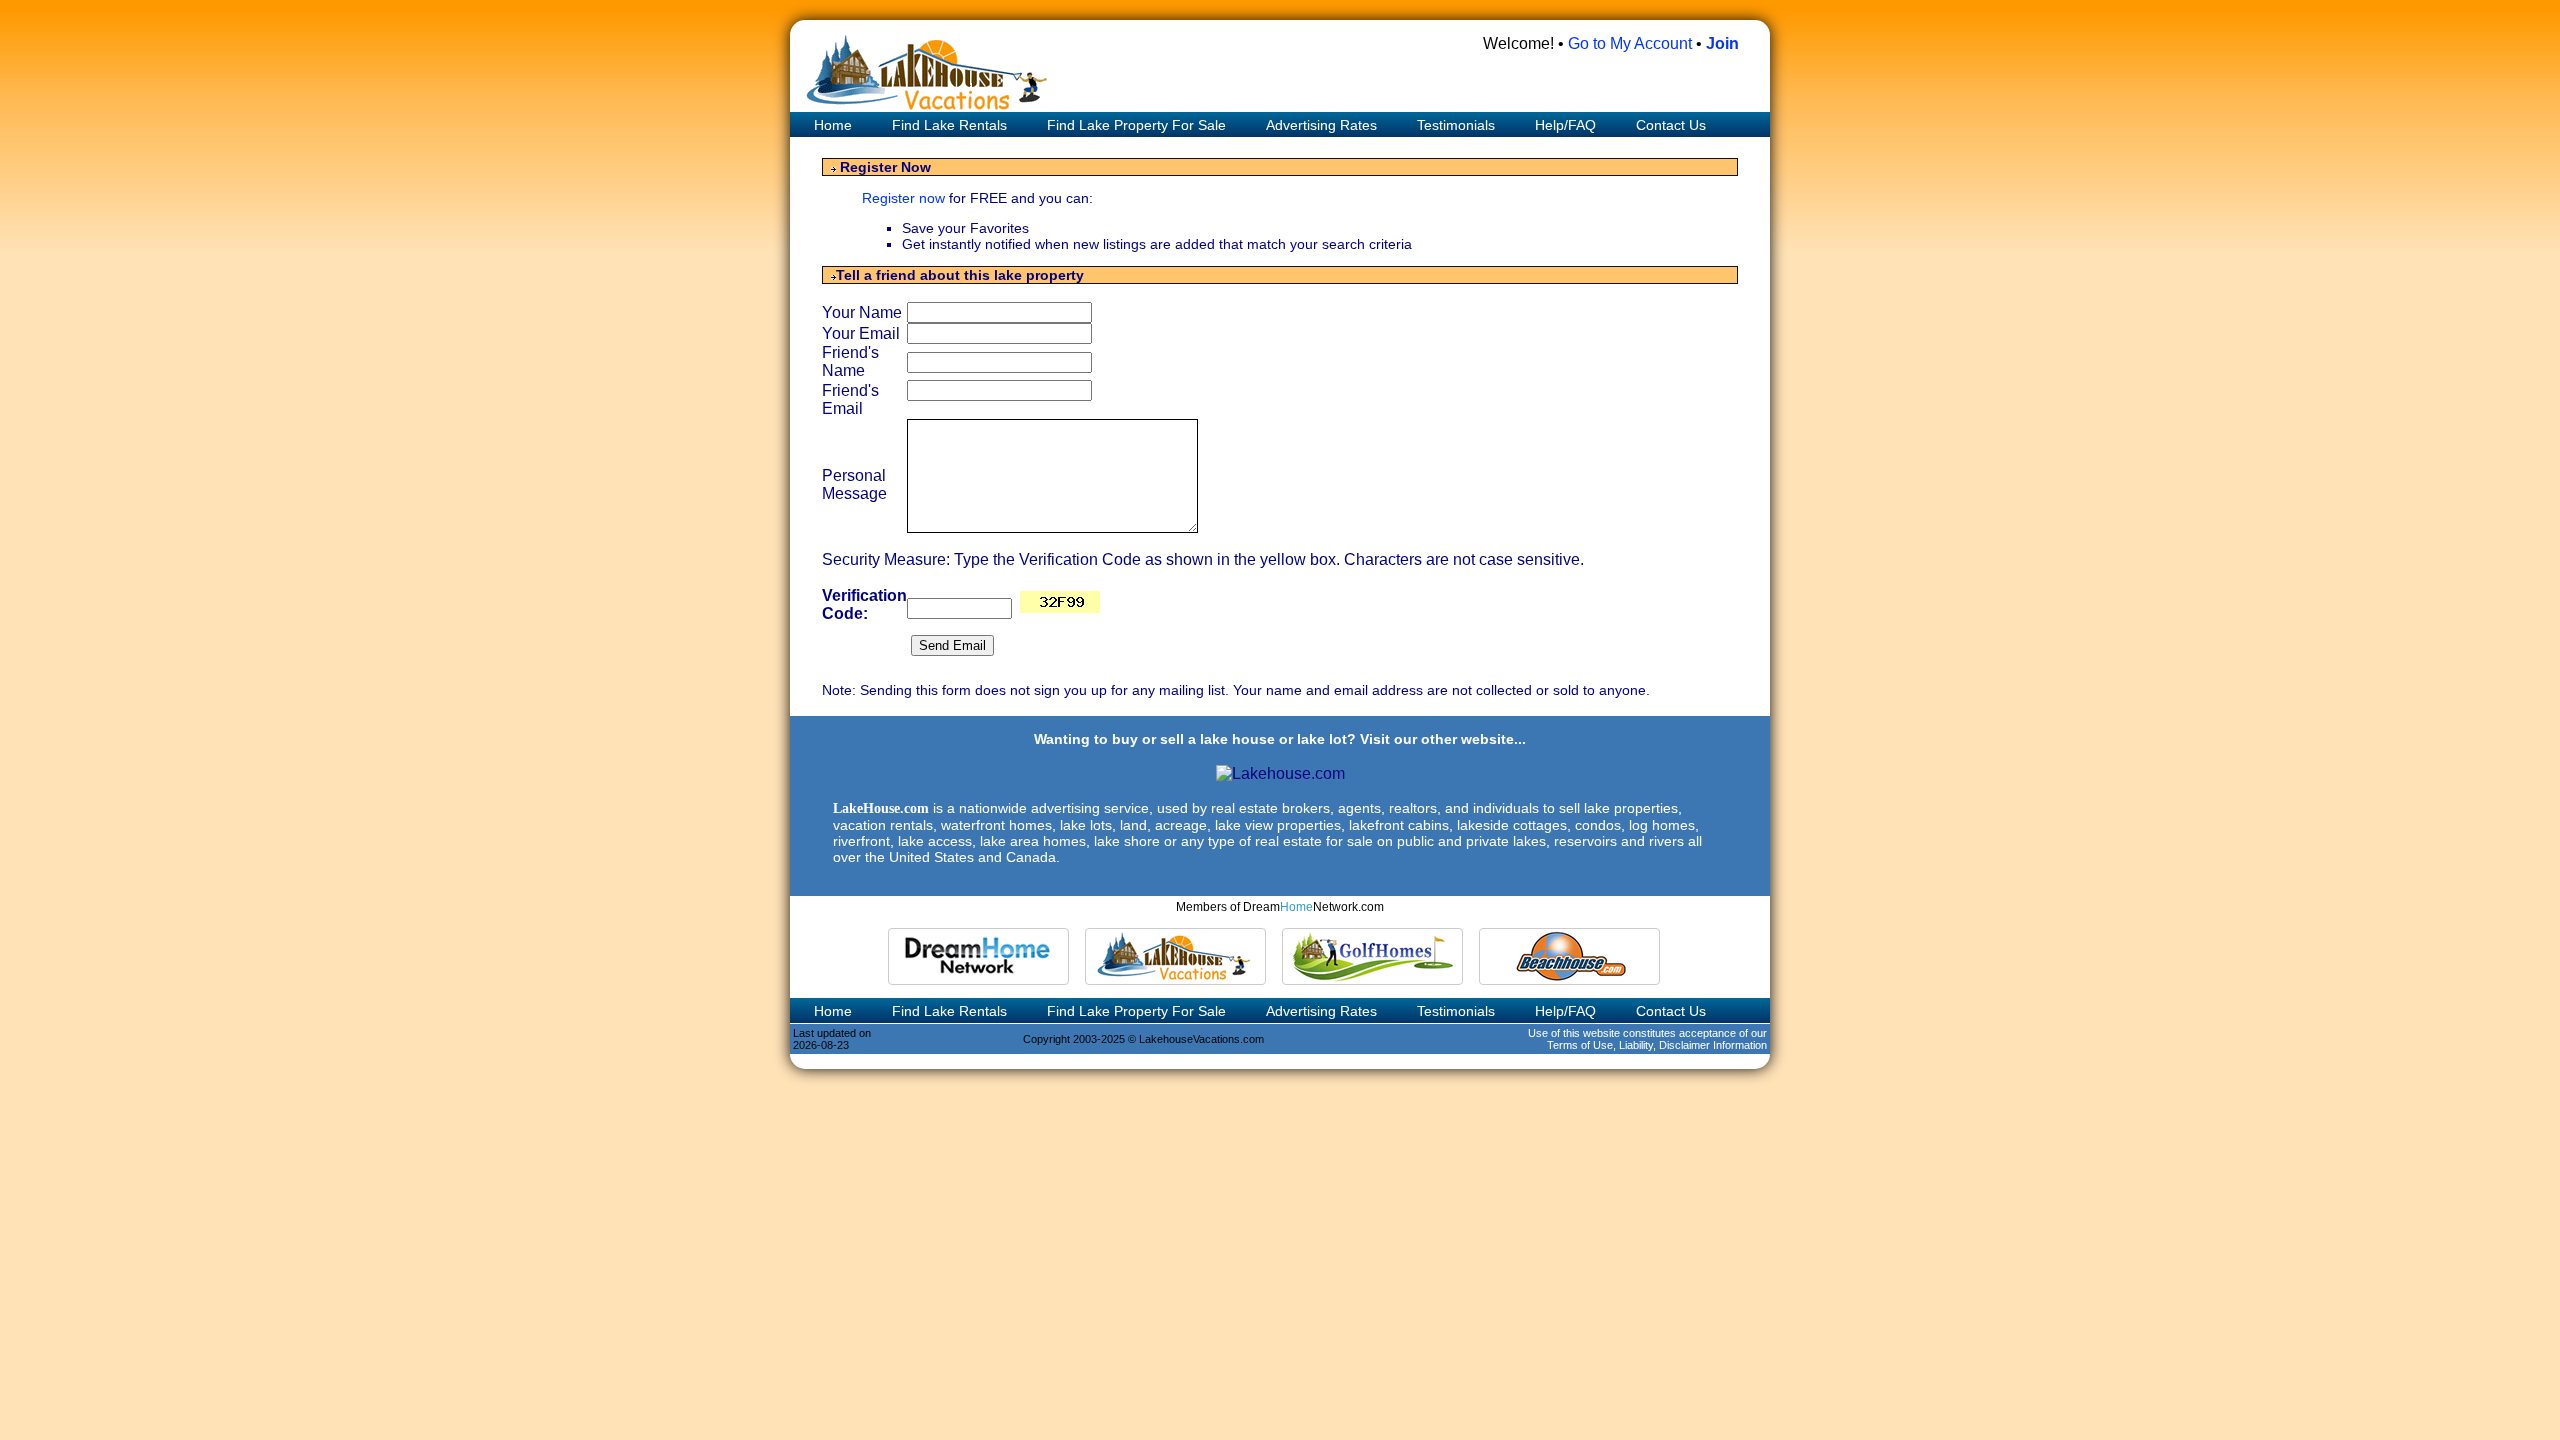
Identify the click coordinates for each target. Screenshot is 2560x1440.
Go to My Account (1630, 43)
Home (831, 125)
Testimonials (1456, 125)
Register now (905, 198)
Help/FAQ (1565, 125)
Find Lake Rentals (949, 125)
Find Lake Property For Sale (1136, 125)
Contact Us (1671, 125)
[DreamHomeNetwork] (978, 956)
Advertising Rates (1321, 125)
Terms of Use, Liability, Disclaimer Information (1657, 1045)
